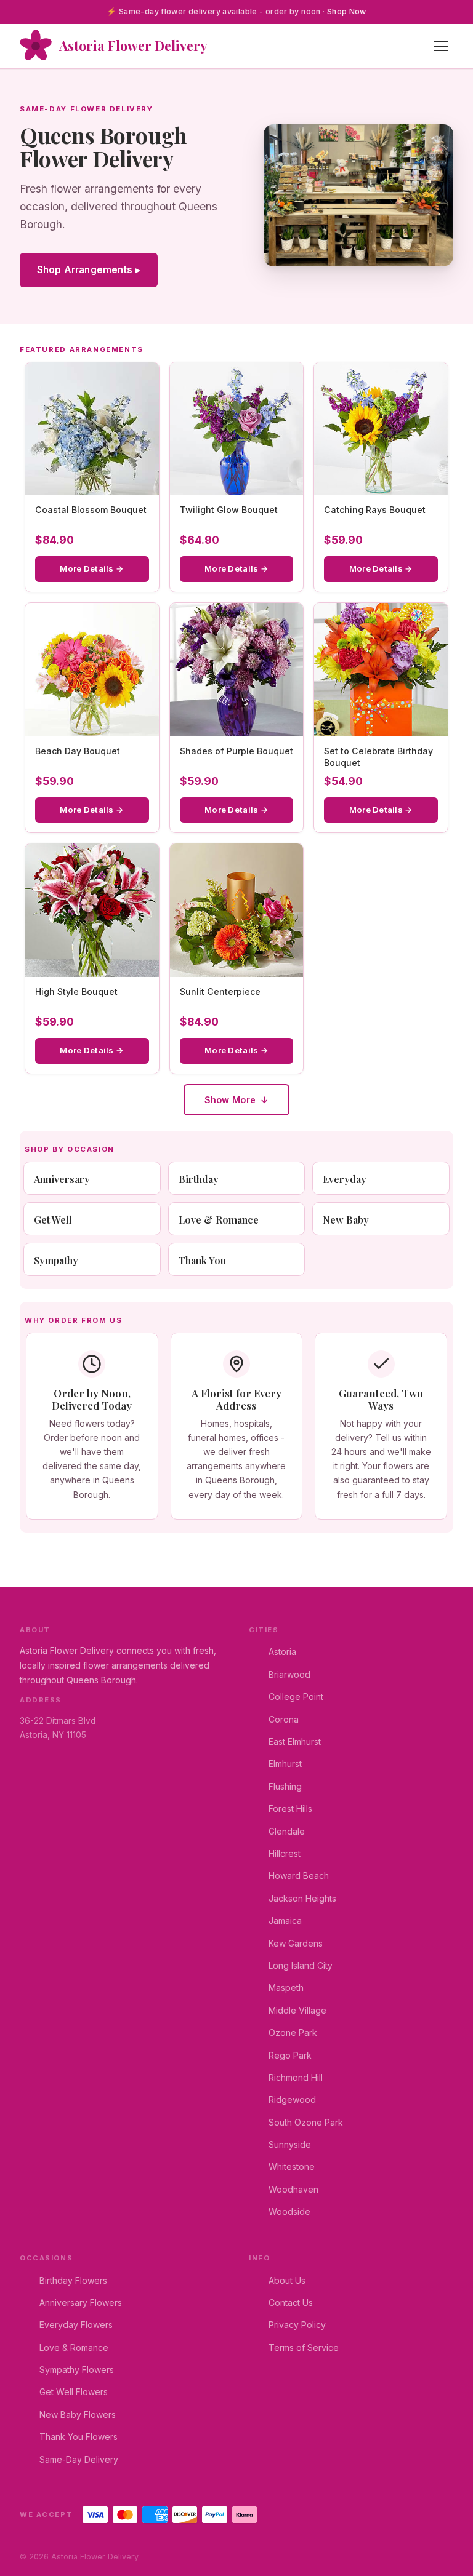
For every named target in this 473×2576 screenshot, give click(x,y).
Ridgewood (292, 2099)
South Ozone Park (306, 2122)
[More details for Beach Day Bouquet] (92, 670)
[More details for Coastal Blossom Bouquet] (92, 429)
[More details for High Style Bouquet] (92, 910)
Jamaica (285, 1920)
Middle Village (297, 2010)
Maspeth (286, 1988)
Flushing (285, 1786)
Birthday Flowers (73, 2280)
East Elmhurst (295, 1741)
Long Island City (301, 1965)
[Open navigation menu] (441, 46)
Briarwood (289, 1674)
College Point (296, 1697)
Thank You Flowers (79, 2437)
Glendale (287, 1831)
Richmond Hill (296, 2077)
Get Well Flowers (74, 2392)
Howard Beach (299, 1876)
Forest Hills (290, 1808)
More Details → (92, 568)
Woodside (289, 2211)
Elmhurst (285, 1764)
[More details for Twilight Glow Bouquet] (237, 429)
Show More (230, 1100)
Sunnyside (290, 2144)
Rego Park (290, 2055)
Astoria (282, 1652)
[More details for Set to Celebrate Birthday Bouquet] (381, 670)
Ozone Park (293, 2032)
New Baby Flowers (78, 2415)
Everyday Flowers (76, 2325)
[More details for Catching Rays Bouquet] (381, 429)
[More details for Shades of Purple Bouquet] (237, 670)
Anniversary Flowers (81, 2303)
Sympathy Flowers (77, 2370)
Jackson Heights (302, 1898)
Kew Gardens (296, 1943)
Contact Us (291, 2303)
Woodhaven (293, 2189)
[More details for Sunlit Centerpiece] (237, 910)
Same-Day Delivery (79, 2459)
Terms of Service (304, 2347)
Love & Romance (74, 2347)
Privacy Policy (297, 2325)
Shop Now (347, 11)
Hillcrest (285, 1853)
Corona (284, 1719)
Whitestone (292, 2167)
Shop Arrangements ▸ (89, 270)
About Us (287, 2280)
